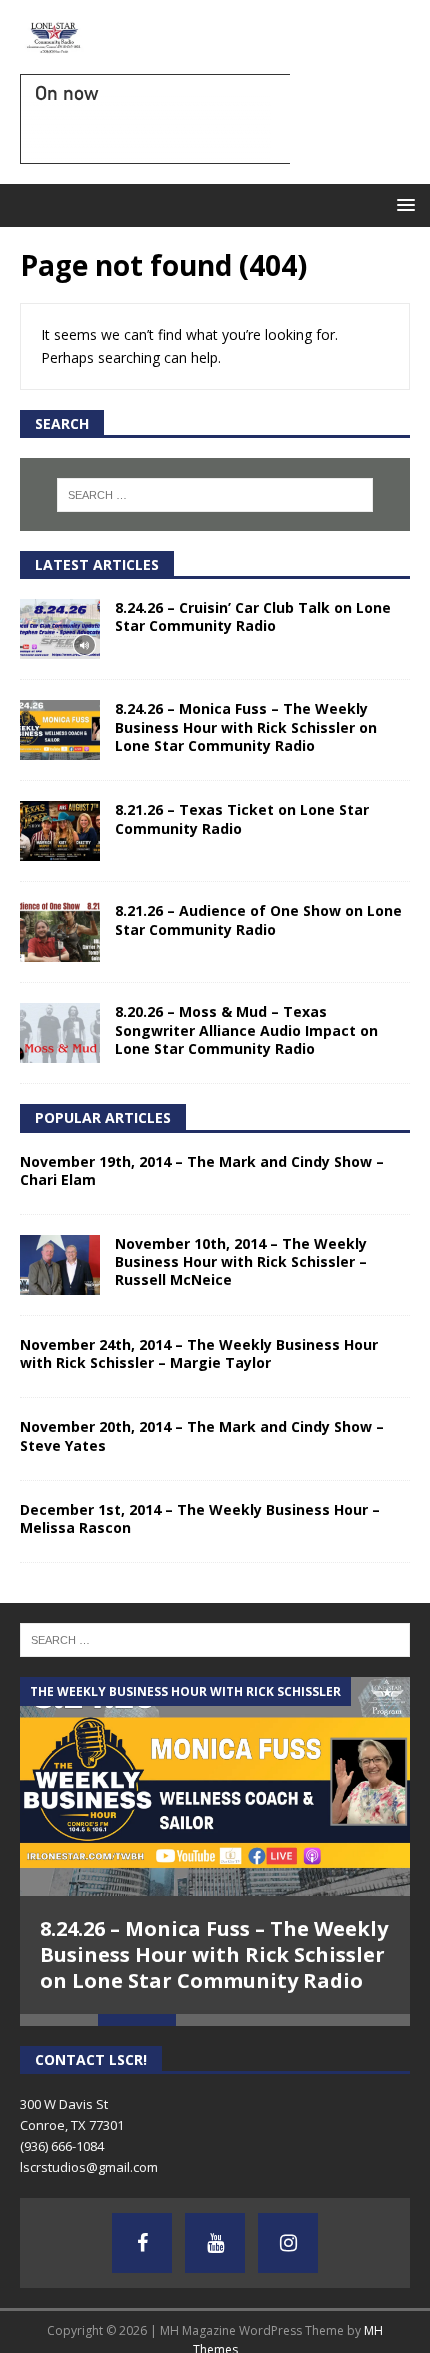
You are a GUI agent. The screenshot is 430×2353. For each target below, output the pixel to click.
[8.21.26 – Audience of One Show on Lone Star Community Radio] (60, 932)
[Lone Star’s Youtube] (215, 2243)
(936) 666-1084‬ (62, 2146)
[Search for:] (215, 495)
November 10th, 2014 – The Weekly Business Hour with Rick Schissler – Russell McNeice (241, 1261)
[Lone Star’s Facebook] (142, 2243)
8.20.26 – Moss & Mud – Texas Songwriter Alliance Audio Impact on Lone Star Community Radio (246, 1029)
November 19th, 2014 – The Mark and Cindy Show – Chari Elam (202, 1170)
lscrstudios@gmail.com (89, 2167)
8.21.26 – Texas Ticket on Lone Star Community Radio (242, 818)
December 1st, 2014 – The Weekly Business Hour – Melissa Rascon (200, 1518)
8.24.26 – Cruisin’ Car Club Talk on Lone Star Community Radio (253, 616)
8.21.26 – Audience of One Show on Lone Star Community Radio (258, 919)
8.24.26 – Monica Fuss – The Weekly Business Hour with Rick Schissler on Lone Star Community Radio (246, 726)
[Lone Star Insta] (288, 2243)
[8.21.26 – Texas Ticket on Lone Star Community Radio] (60, 831)
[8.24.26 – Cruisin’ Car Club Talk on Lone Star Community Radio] (60, 629)
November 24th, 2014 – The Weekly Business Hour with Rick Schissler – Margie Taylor (199, 1353)
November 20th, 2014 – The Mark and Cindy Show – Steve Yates (202, 1435)
